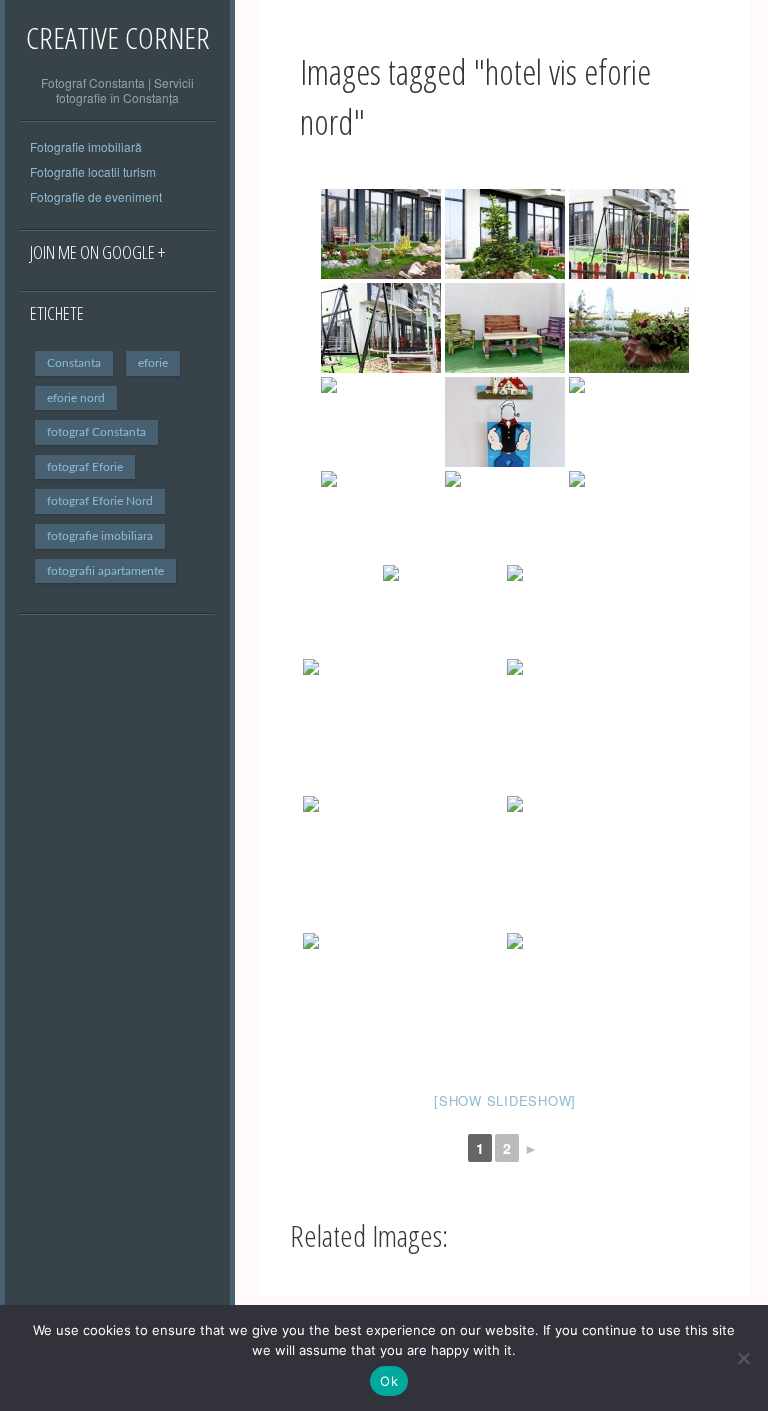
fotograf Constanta (96, 432)
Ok (389, 1381)
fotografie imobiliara (100, 536)
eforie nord (76, 398)
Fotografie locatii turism (93, 171)
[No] (743, 1358)
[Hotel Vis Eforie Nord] (381, 234)
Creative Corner (118, 37)
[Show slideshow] (505, 1100)
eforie (153, 363)
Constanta (74, 363)
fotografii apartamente (105, 571)
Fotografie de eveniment (96, 196)
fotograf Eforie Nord (100, 501)
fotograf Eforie (85, 467)
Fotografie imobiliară (86, 146)
